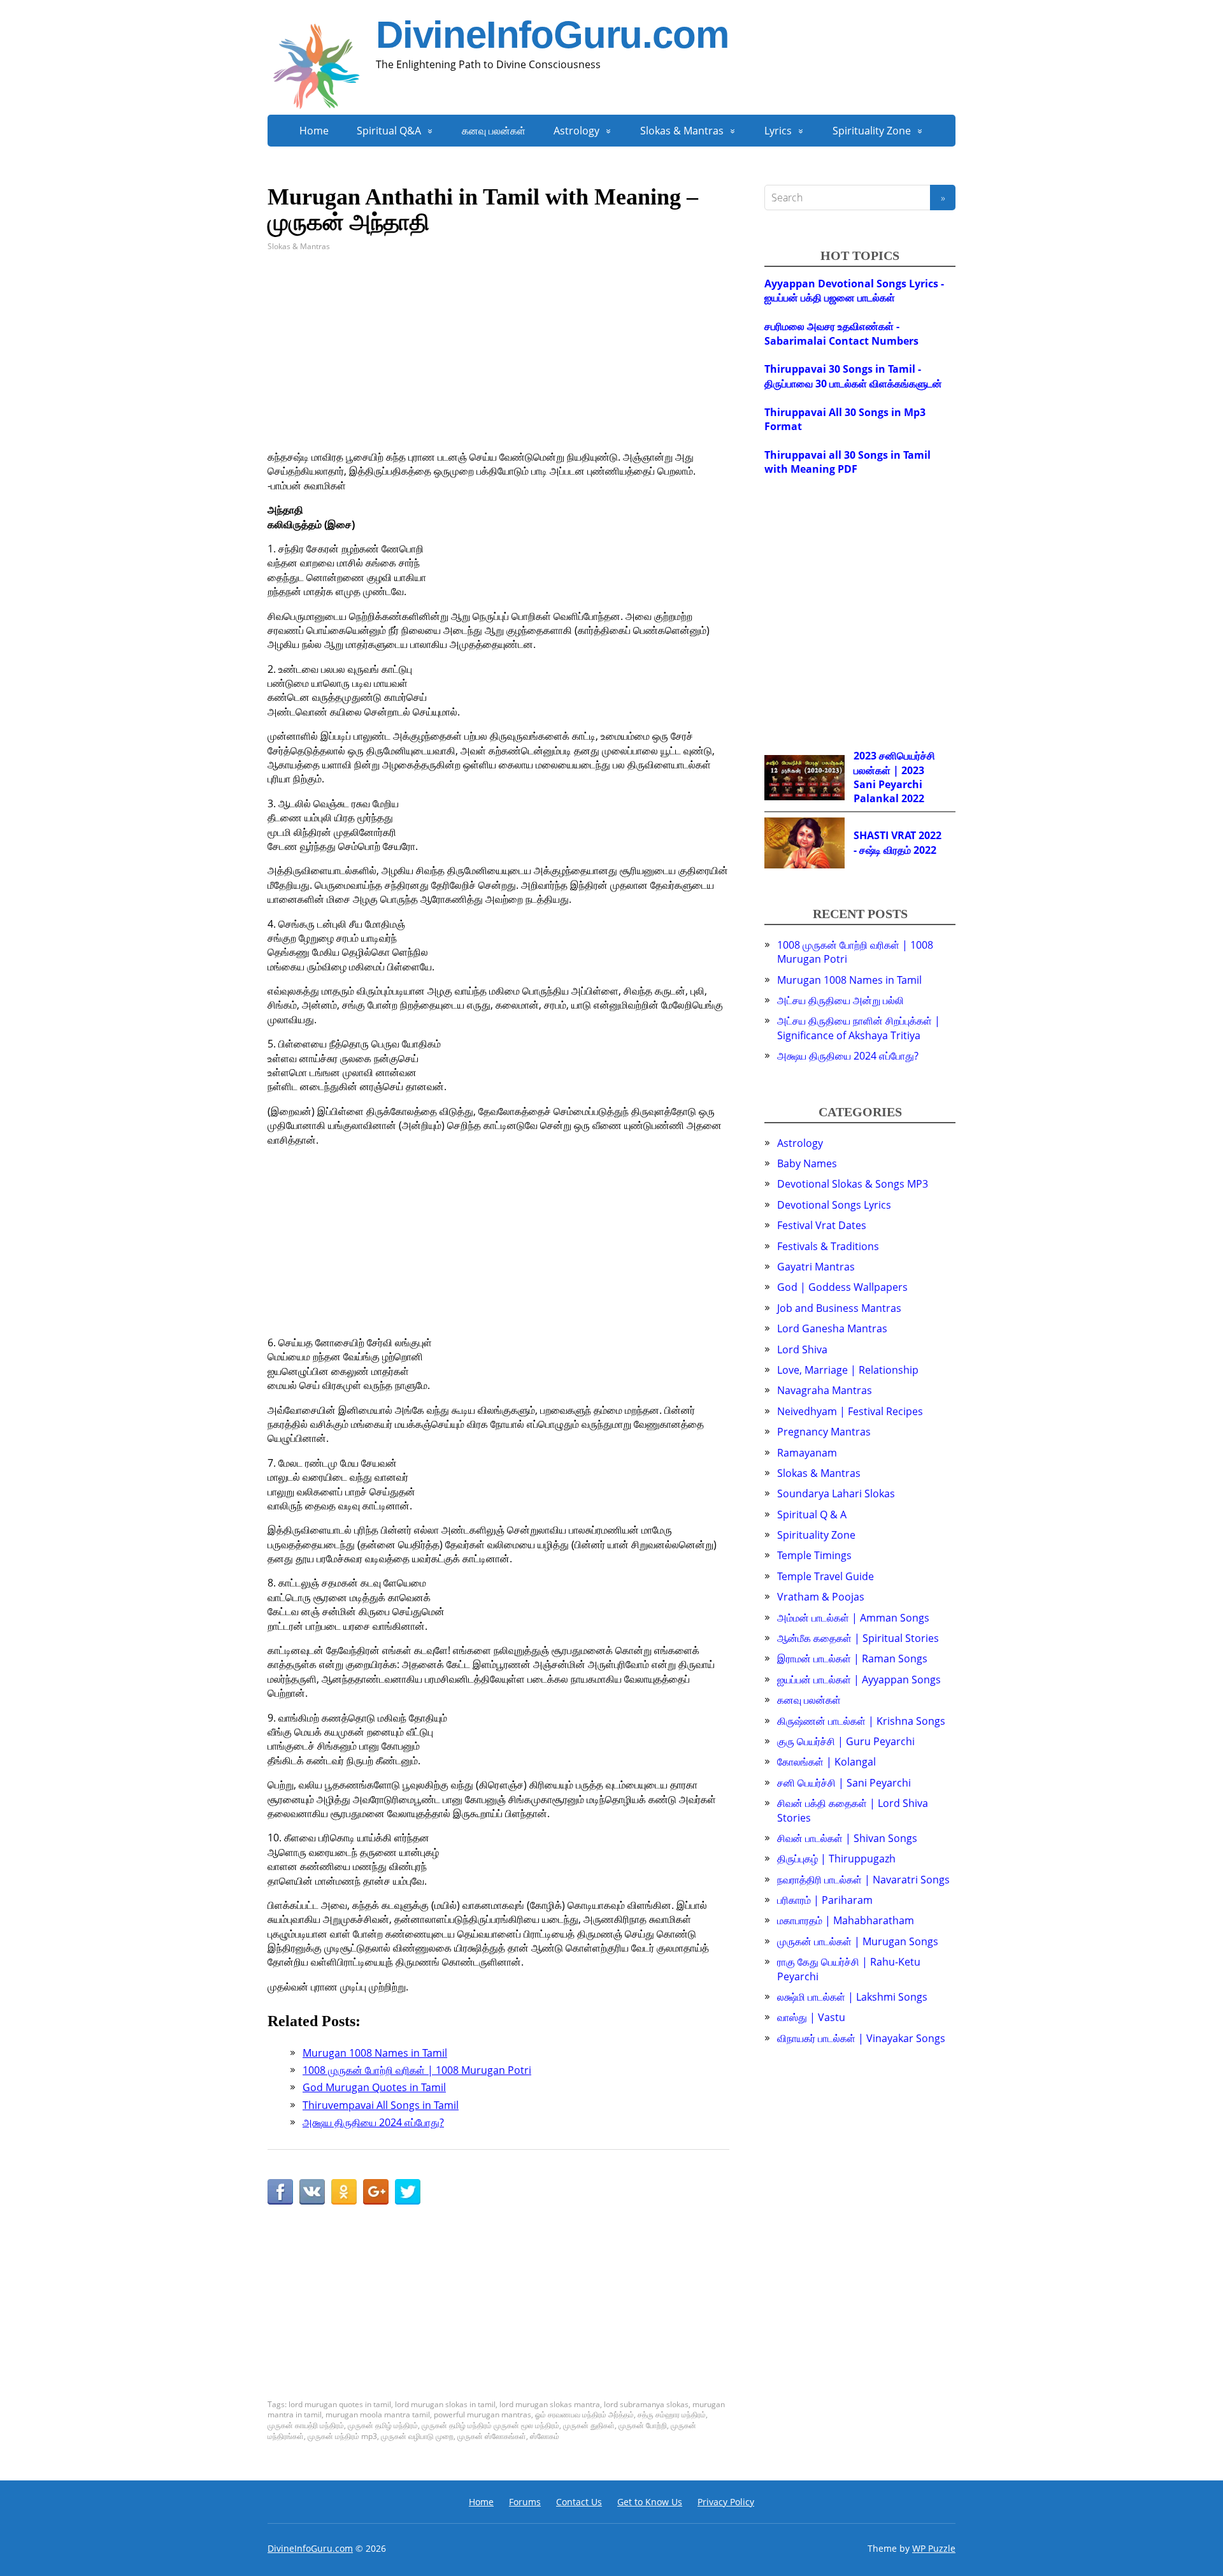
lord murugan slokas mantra (550, 2404)
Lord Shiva (802, 1349)
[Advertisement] (498, 361)
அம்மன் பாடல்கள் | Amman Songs (853, 1618)
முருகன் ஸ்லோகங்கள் (492, 2436)
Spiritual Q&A (389, 131)
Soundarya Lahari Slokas (836, 1493)
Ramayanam (807, 1453)
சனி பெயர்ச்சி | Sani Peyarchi (844, 1783)
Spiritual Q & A (812, 1515)
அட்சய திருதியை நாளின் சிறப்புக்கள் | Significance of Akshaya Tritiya (859, 1028)
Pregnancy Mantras (824, 1432)
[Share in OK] (344, 2192)
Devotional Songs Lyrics (834, 1205)
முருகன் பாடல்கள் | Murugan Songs (858, 1941)
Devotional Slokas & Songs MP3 (853, 1184)
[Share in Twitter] (408, 2192)
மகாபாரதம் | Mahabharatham (846, 1920)
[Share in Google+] (376, 2192)
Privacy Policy (726, 2502)
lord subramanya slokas (646, 2404)
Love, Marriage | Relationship (848, 1370)
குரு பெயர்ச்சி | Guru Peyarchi (846, 1741)
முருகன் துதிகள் (589, 2425)
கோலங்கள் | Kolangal (826, 1762)
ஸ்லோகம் (545, 2436)
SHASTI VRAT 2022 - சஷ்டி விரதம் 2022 (898, 842)
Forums (525, 2502)
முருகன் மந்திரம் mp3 (342, 2436)
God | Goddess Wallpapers (842, 1287)
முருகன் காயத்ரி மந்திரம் (306, 2425)
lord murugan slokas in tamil (445, 2404)
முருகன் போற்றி (643, 2425)
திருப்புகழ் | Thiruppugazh (836, 1859)
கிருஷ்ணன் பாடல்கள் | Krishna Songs (861, 1721)
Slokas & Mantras (682, 131)
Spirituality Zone (872, 131)
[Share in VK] (312, 2192)
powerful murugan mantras (483, 2414)
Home (314, 131)
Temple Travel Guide (826, 1576)
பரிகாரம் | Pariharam (825, 1900)
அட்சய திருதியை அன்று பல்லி (840, 1000)
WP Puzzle (934, 2548)
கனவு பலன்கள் (494, 131)
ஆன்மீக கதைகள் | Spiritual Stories (858, 1638)
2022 (913, 798)
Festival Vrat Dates (822, 1225)
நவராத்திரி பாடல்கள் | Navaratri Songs (863, 1880)
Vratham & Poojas (821, 1597)
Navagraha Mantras (825, 1390)
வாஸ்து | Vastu (811, 2017)
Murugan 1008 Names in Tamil (849, 980)
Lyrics (778, 131)
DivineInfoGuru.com (552, 35)
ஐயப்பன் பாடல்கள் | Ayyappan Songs (859, 1680)
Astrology (576, 131)
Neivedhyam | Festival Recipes (850, 1411)
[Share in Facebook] (280, 2192)
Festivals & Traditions (828, 1246)
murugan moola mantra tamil (378, 2414)
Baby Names (807, 1163)
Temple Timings (814, 1555)
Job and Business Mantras (839, 1308)
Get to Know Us (650, 2502)
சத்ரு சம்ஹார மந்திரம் (672, 2414)
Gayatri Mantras (816, 1267)
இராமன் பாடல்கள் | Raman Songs (852, 1659)
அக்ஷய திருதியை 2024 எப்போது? (848, 1056)
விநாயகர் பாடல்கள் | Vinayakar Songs (861, 2038)
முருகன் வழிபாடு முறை (417, 2436)
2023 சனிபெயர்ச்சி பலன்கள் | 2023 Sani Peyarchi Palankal (894, 777)
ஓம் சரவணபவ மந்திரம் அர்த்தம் (584, 2414)
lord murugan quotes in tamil (340, 2404)
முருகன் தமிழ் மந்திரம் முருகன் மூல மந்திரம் (490, 2425)
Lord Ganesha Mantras (832, 1328)
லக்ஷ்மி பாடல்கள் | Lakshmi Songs (852, 1997)
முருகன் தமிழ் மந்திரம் (383, 2425)
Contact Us (579, 2502)
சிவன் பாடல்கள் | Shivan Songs (847, 1838)
